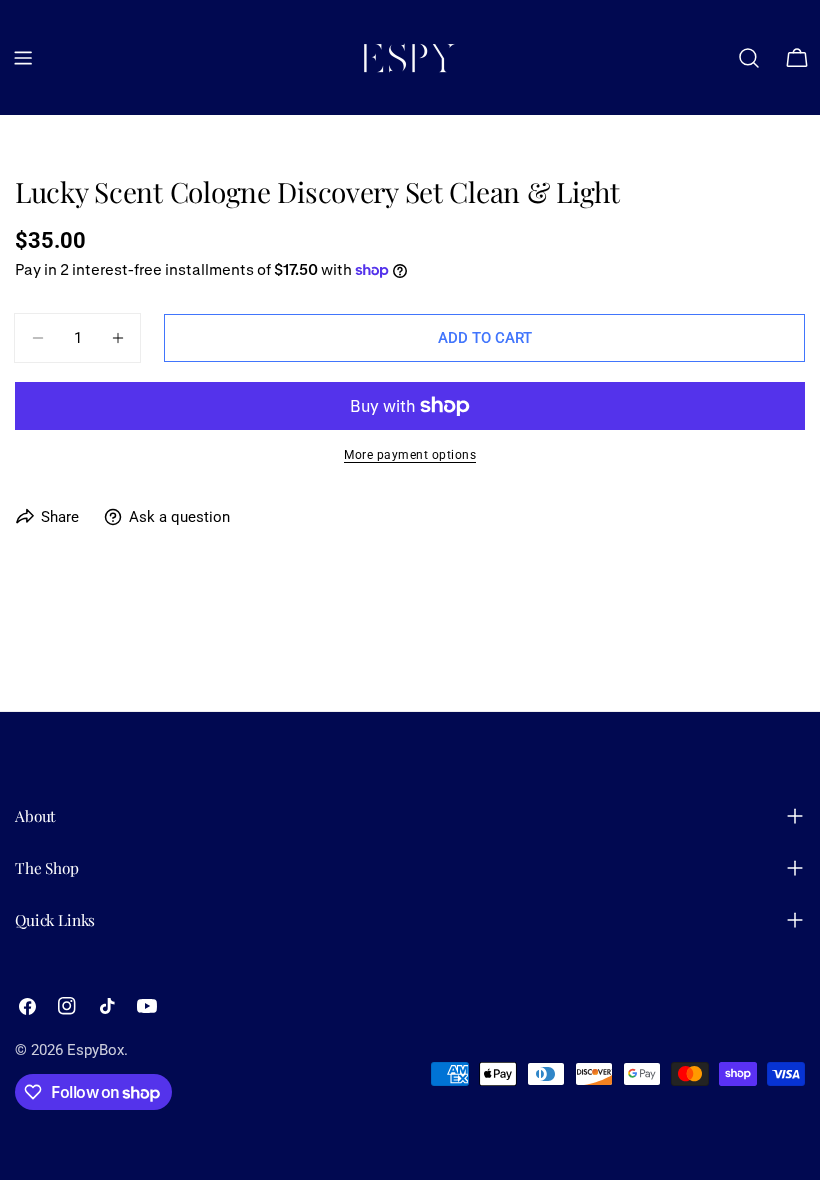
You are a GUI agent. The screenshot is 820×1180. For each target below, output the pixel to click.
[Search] (749, 58)
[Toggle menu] (23, 58)
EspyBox (95, 1050)
